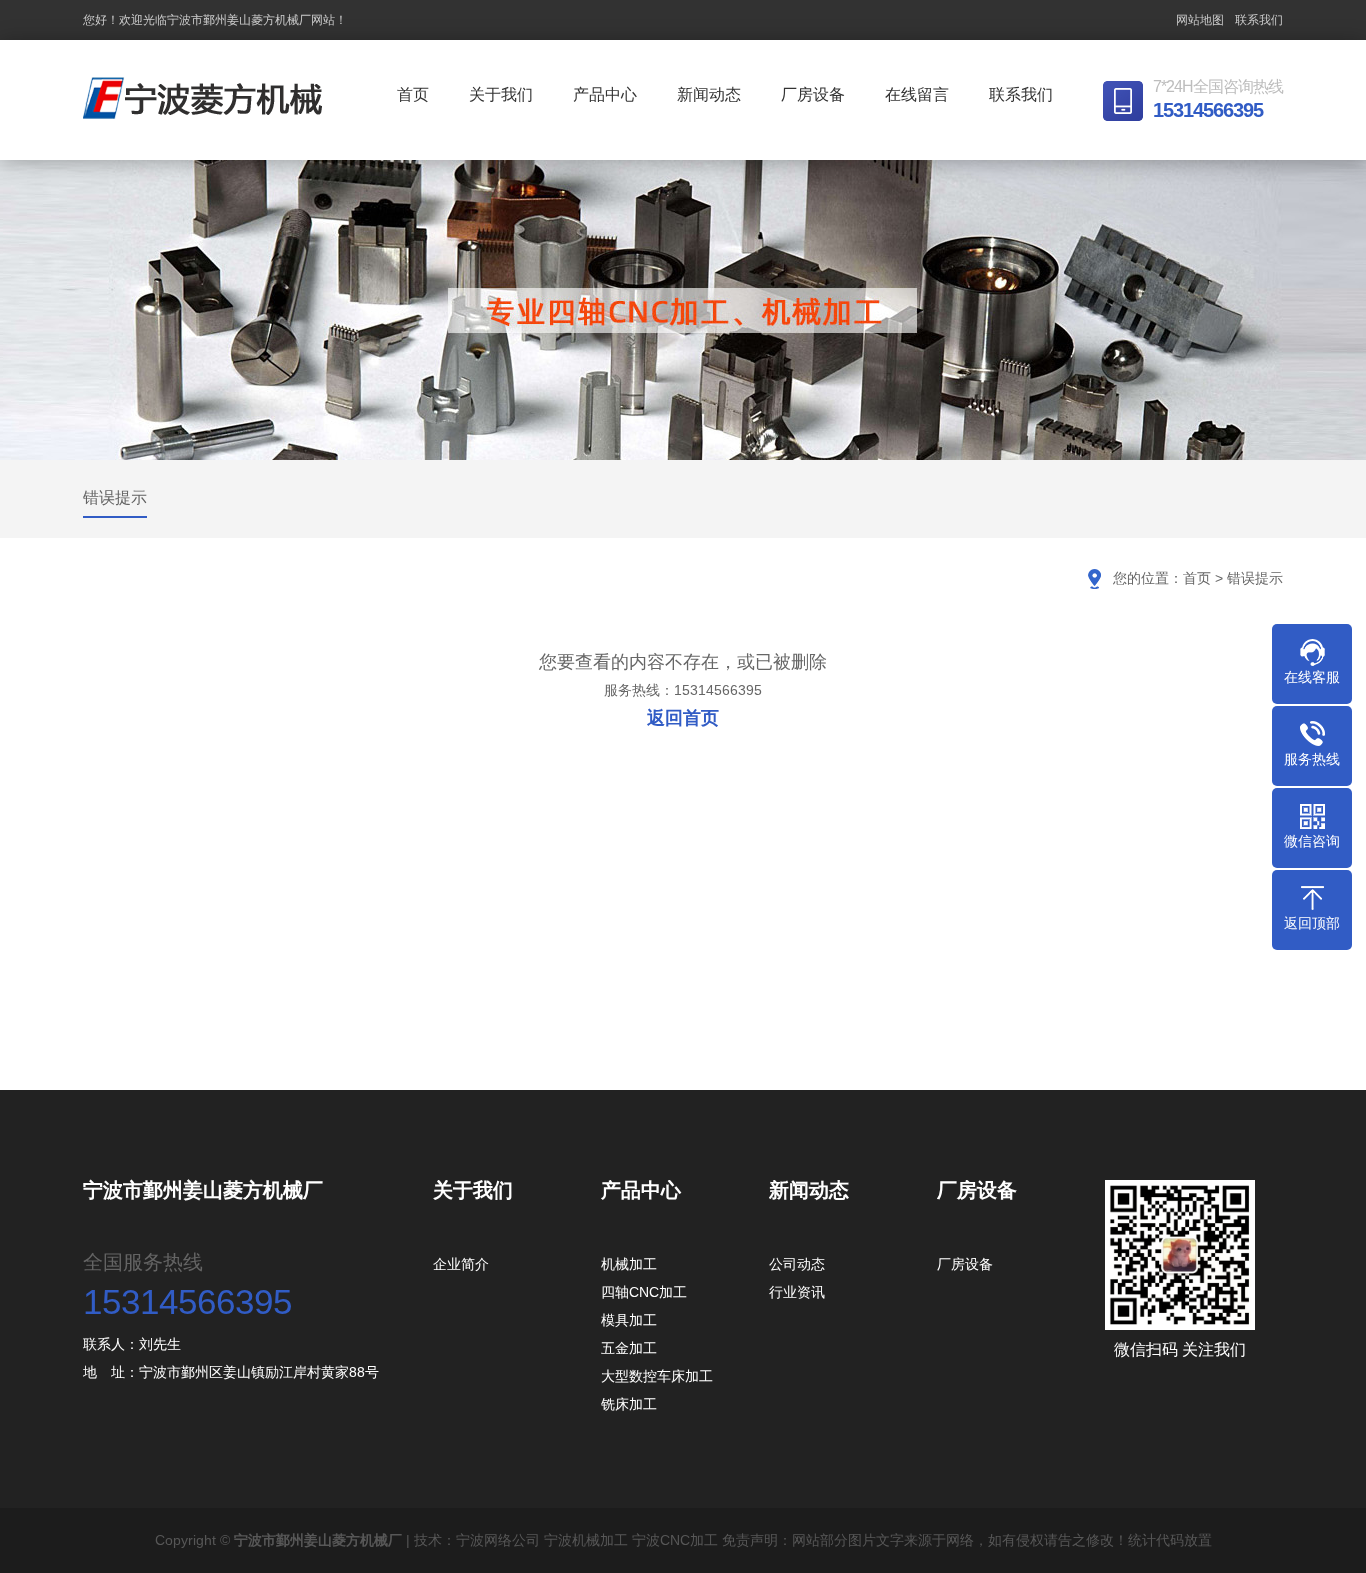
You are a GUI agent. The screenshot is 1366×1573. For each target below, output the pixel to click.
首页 (413, 94)
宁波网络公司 (498, 1540)
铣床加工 (629, 1404)
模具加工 (629, 1320)
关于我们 (501, 94)
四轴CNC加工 (644, 1292)
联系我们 (1259, 20)
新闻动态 (709, 94)
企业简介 (461, 1264)
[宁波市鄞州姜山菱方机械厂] (203, 98)
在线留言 (917, 94)
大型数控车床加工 (657, 1376)
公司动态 (797, 1264)
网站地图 (1200, 20)
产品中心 (605, 94)
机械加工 (629, 1264)
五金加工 (629, 1348)
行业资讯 (797, 1292)
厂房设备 (813, 94)
